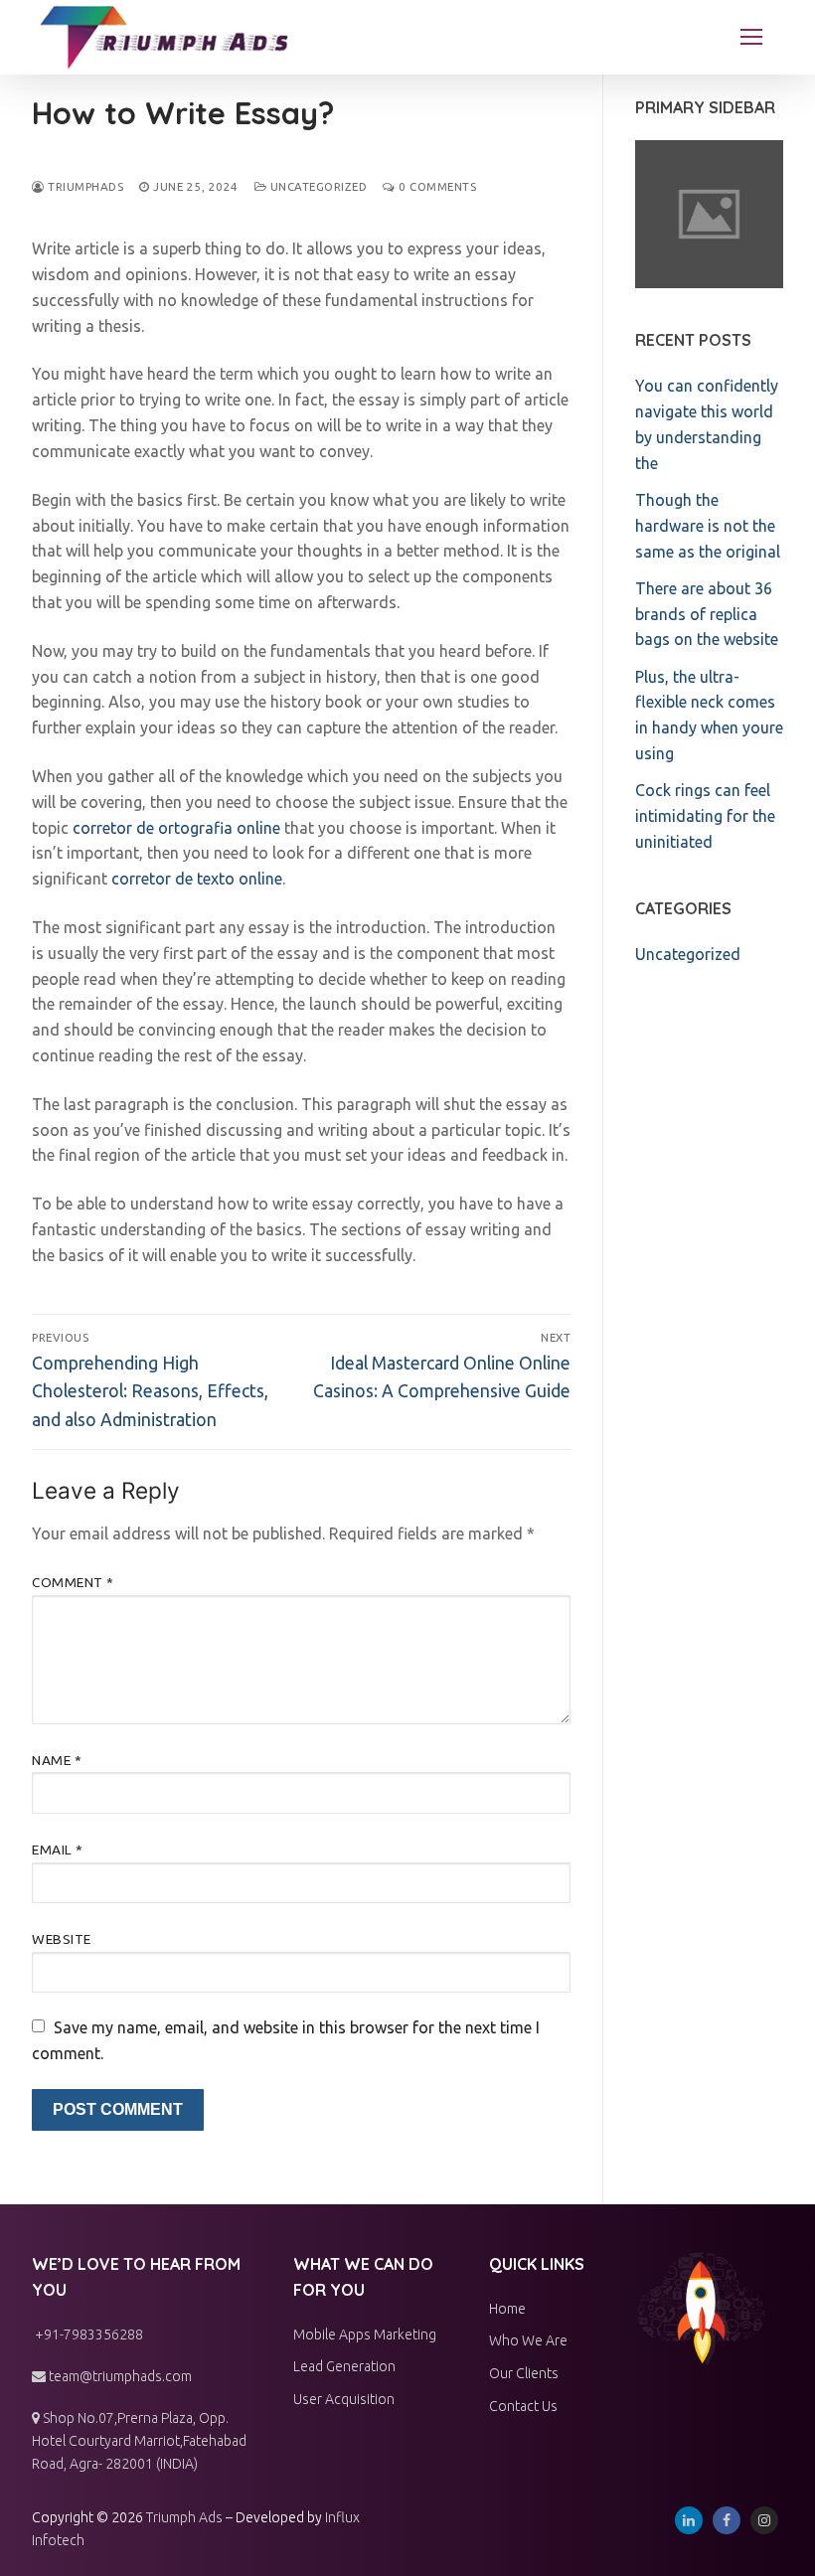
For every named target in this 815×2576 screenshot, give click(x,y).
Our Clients (524, 2373)
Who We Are (528, 2340)
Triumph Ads (184, 2517)
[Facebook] (727, 2520)
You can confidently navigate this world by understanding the (707, 424)
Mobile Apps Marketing (365, 2334)
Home (507, 2309)
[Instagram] (764, 2520)
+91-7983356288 (87, 2334)
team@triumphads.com (119, 2376)
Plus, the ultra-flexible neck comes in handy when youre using (709, 716)
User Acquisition (344, 2399)
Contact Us (523, 2406)
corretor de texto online (197, 879)
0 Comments (436, 186)
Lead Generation (344, 2366)
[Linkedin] (689, 2520)
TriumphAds (84, 186)
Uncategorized (317, 186)
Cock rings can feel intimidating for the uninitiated (705, 816)
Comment (73, 1582)
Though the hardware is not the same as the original (708, 526)
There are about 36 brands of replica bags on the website (707, 614)
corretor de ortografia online (176, 828)
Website (62, 1939)
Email (58, 1850)
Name (57, 1760)
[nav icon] (751, 38)
